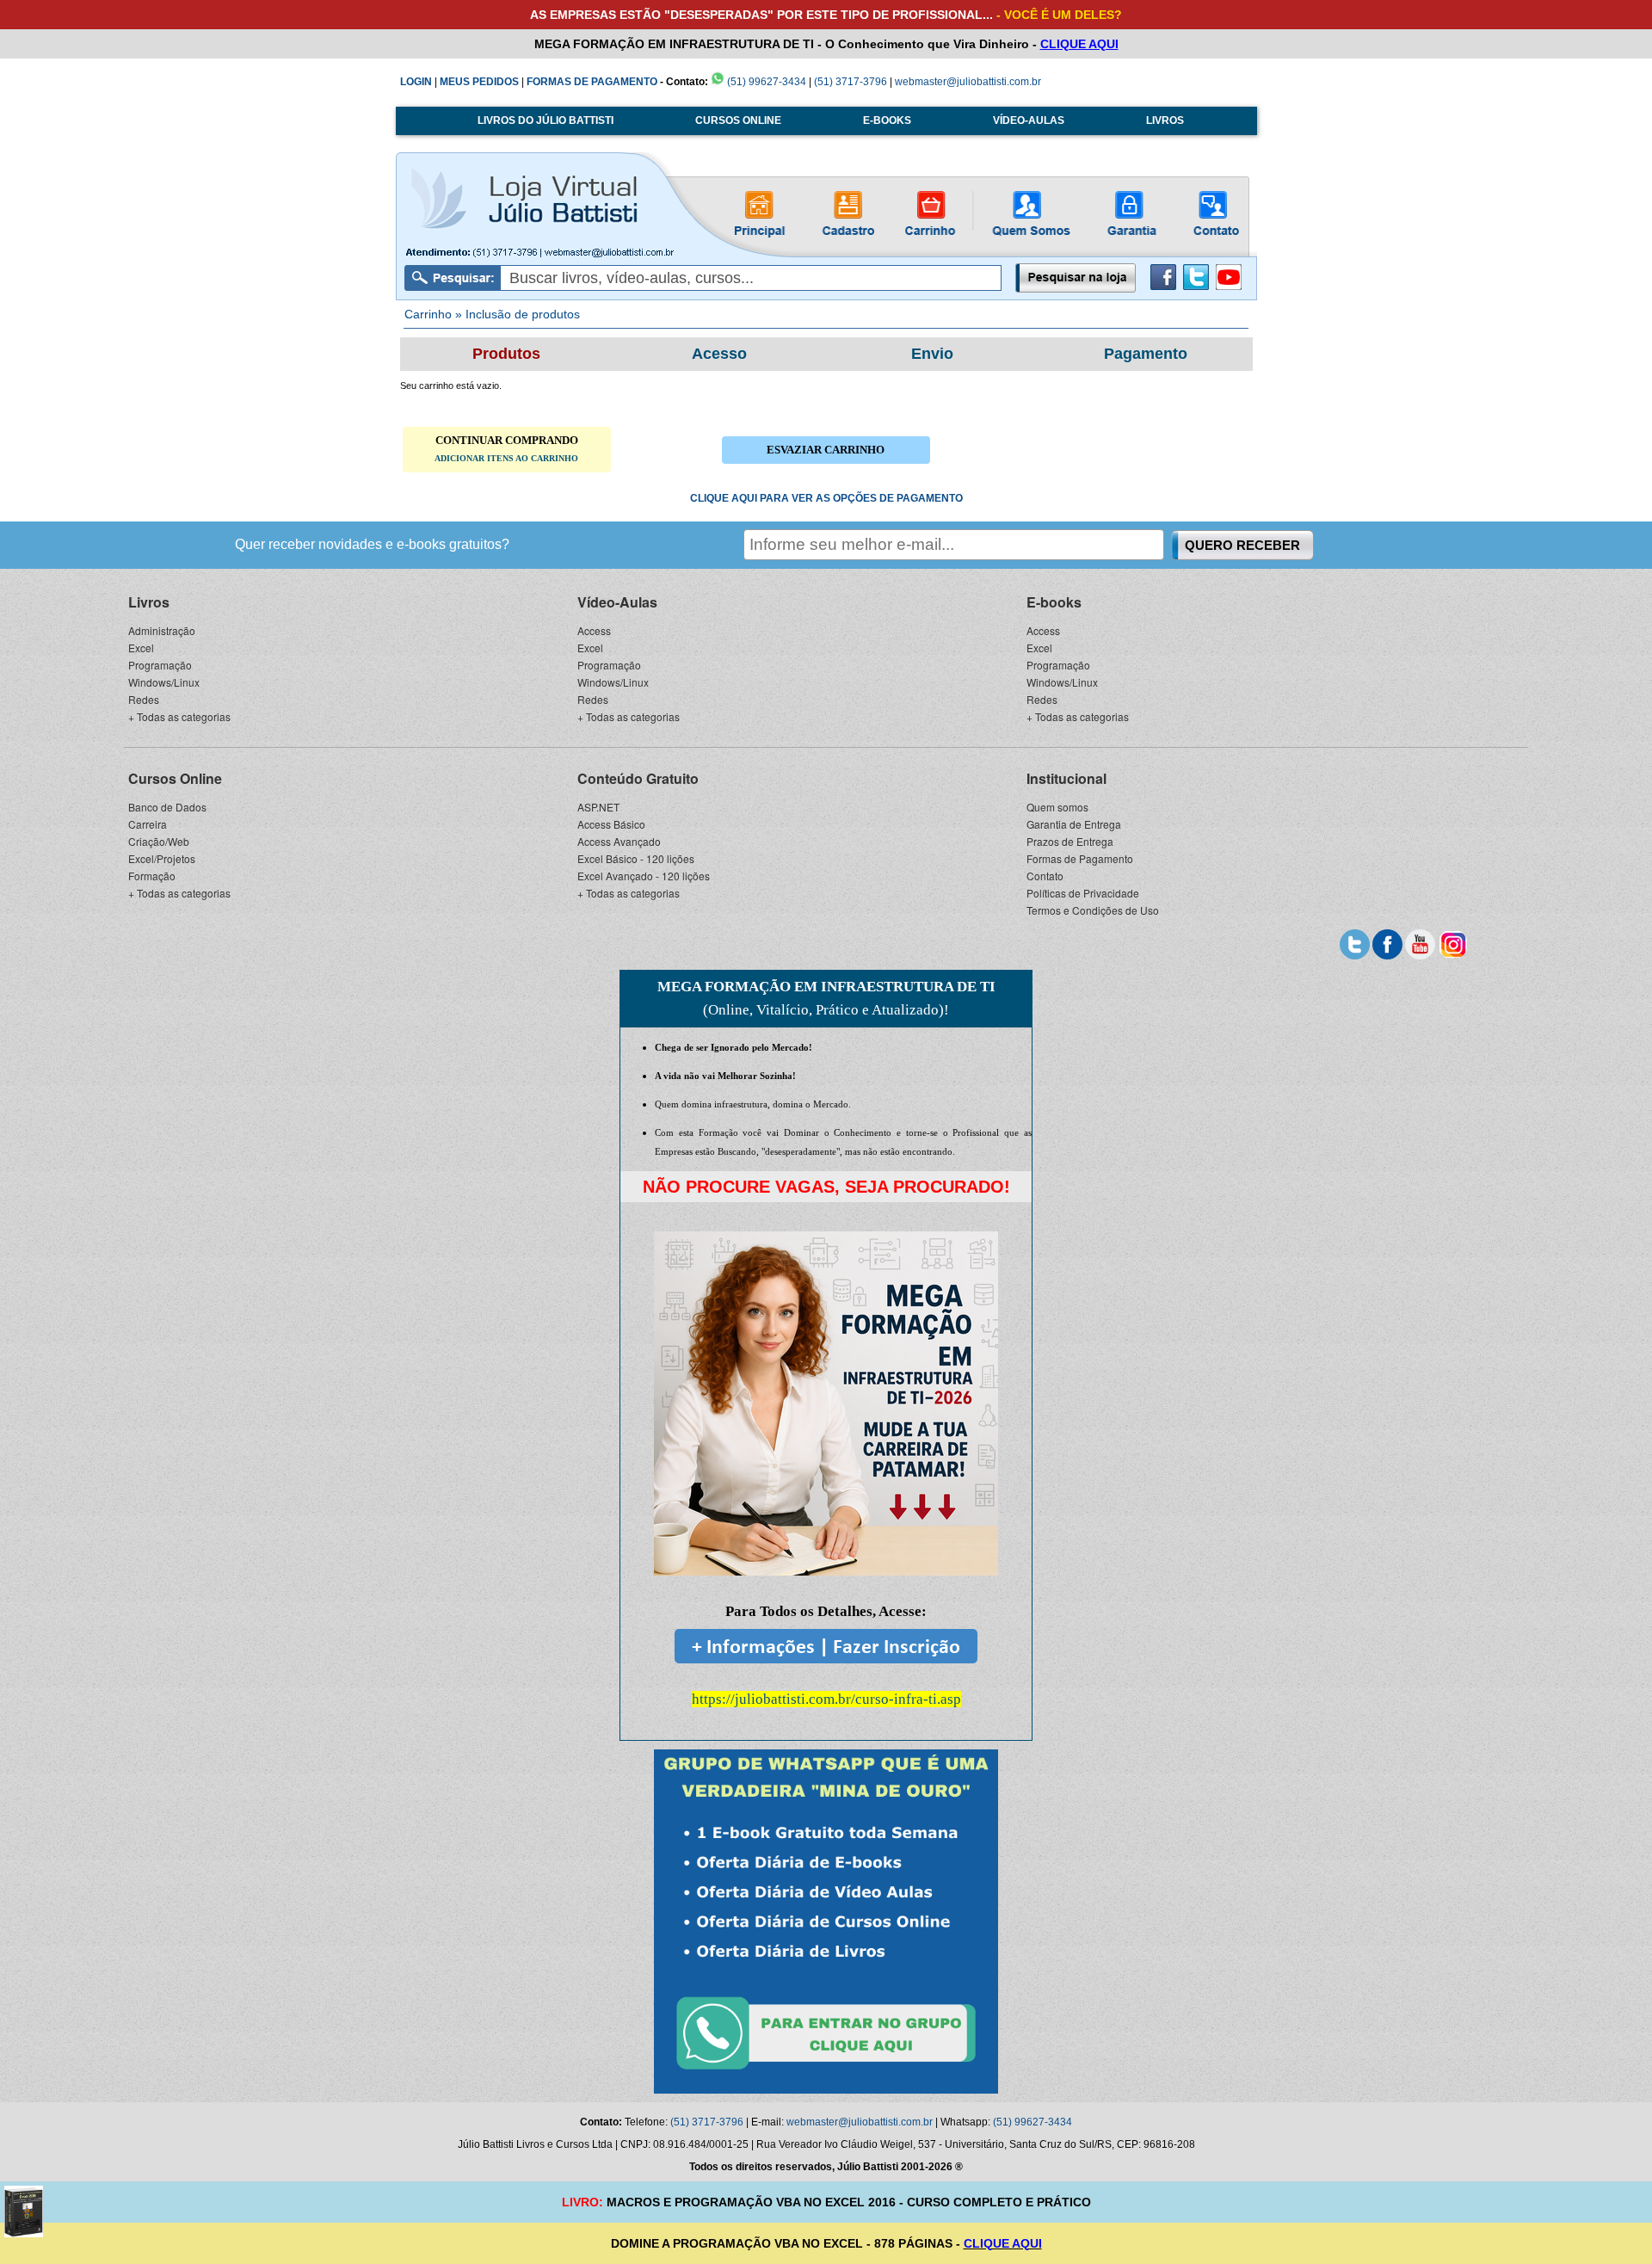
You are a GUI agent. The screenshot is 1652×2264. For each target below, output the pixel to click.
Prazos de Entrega (1070, 841)
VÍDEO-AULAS (1029, 120)
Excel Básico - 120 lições (636, 858)
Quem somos (1057, 807)
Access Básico (611, 824)
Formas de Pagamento (1080, 858)
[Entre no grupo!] (826, 1922)
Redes (144, 699)
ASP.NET (598, 807)
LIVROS (1165, 120)
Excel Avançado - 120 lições (644, 876)
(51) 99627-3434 (765, 82)
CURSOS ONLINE (738, 120)
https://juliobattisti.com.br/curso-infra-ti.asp (826, 1699)
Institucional (1066, 778)
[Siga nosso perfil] (1355, 942)
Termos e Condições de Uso (1093, 910)
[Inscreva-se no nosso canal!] (1229, 287)
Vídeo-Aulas (617, 602)
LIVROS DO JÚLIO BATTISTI (546, 120)
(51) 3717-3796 (851, 82)
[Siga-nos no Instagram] (1453, 942)
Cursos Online (175, 778)
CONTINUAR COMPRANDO (506, 448)
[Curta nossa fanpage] (1387, 942)
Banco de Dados (167, 807)
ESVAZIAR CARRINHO (826, 450)
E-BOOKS (887, 120)
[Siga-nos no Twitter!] (1196, 287)
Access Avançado (619, 841)
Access (594, 630)
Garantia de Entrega (1074, 824)
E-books (1054, 602)
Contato (1045, 876)
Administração (162, 630)
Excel (141, 648)
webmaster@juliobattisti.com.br (968, 82)
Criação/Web (159, 841)
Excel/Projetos (162, 858)
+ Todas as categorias (179, 716)
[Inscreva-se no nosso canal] (1420, 942)
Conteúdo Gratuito (638, 778)
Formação (152, 876)
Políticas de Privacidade (1083, 893)
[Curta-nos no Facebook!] (1163, 287)
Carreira (148, 824)
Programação (160, 665)
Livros (149, 602)
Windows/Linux (164, 682)
